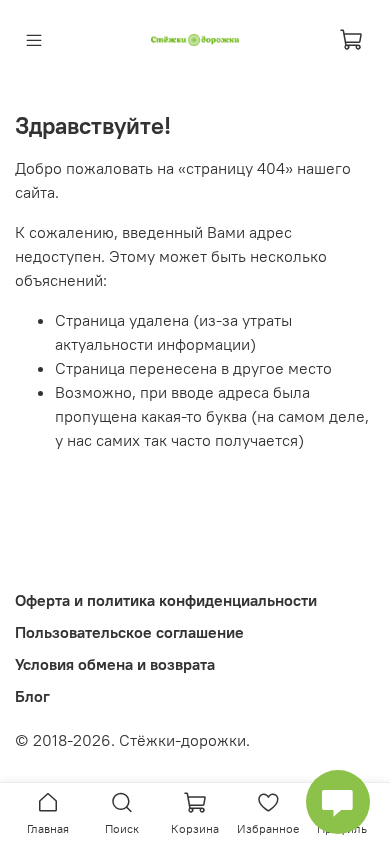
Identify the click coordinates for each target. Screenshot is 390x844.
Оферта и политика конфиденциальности (166, 600)
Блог (32, 696)
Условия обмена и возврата (115, 664)
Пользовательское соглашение (129, 632)
